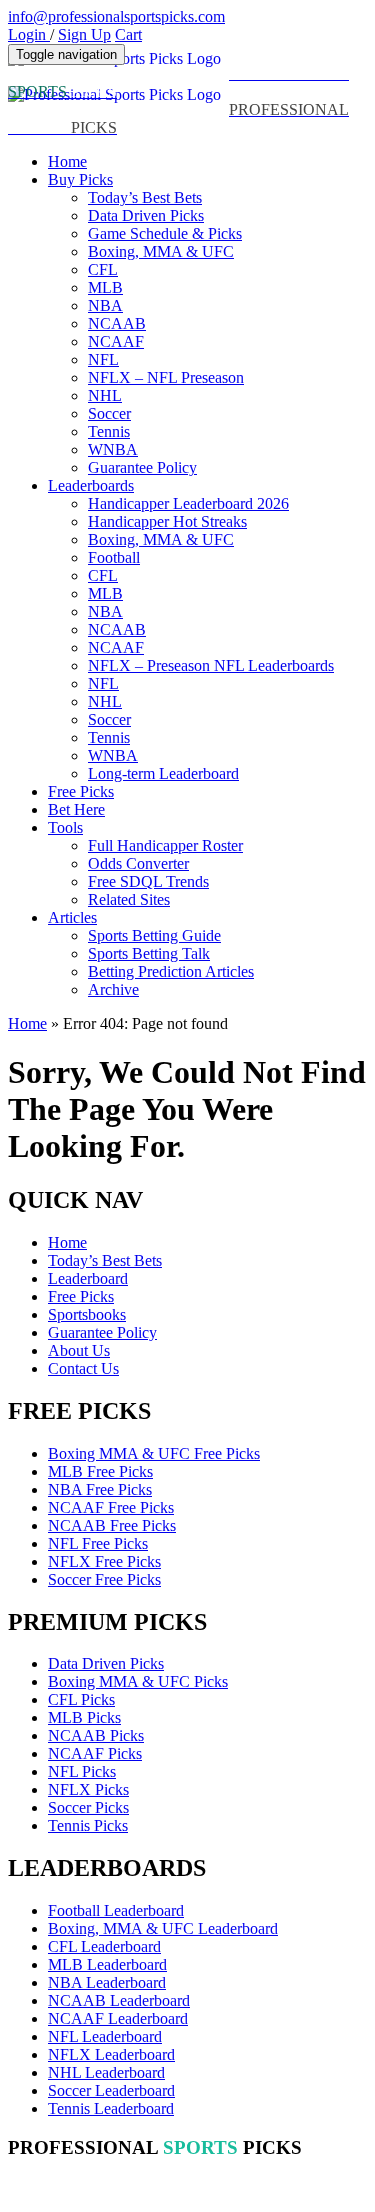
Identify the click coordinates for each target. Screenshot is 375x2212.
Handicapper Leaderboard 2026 (188, 503)
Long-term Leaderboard (163, 773)
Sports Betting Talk (149, 953)
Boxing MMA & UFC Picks (138, 1681)
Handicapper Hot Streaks (167, 521)
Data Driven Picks (146, 215)
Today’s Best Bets (145, 197)
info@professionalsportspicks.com (116, 16)
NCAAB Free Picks (112, 1525)
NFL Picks (82, 1771)
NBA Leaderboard (107, 1982)
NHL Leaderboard (106, 2072)
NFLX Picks (88, 1789)
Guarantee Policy (142, 467)
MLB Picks (84, 1717)
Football (114, 557)
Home (67, 161)
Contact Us (83, 1368)
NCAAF (116, 341)
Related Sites (129, 899)
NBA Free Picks (100, 1489)
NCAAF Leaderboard (118, 2018)
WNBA (113, 449)
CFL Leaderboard (104, 1946)
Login (29, 34)
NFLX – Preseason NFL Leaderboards (211, 665)
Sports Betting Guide (154, 935)
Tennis (109, 431)
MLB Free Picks (100, 1471)
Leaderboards (91, 485)
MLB (105, 287)
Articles (72, 917)
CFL (103, 269)
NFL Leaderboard (105, 2036)
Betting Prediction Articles (171, 971)
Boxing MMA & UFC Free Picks (154, 1453)
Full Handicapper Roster (165, 845)
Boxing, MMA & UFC (161, 251)
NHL (105, 395)
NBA (105, 305)
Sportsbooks (87, 1314)
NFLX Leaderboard (111, 2054)
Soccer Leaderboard (111, 2090)
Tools (65, 827)
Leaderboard (88, 1278)
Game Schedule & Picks (165, 233)
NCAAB (117, 323)
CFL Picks (81, 1699)
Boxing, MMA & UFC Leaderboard (163, 1928)
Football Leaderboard (116, 1910)
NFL (103, 359)
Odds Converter (138, 863)
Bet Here (76, 809)
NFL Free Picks (98, 1543)
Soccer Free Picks (104, 1579)
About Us (79, 1350)
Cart (128, 34)
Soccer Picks (88, 1807)
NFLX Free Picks (104, 1561)
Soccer (109, 413)
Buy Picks (80, 179)
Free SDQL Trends (148, 881)
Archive (113, 989)
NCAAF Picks (95, 1753)
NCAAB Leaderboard (119, 2000)
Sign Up (84, 34)
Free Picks (81, 791)
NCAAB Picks (96, 1735)
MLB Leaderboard (107, 1964)
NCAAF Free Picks (111, 1507)
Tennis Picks (88, 1825)
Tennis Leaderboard (111, 2108)
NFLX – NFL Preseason (166, 377)
